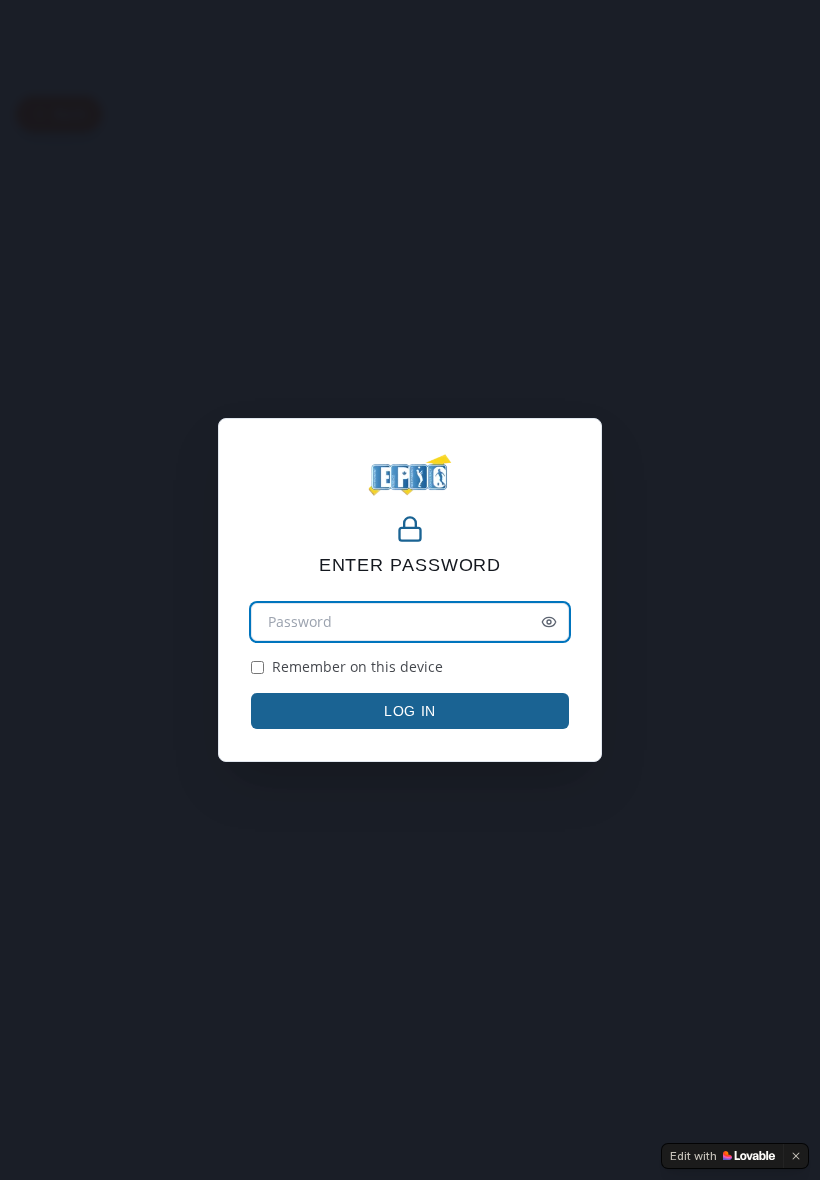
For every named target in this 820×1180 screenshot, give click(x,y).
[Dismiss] (796, 1156)
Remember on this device (357, 666)
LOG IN (410, 711)
